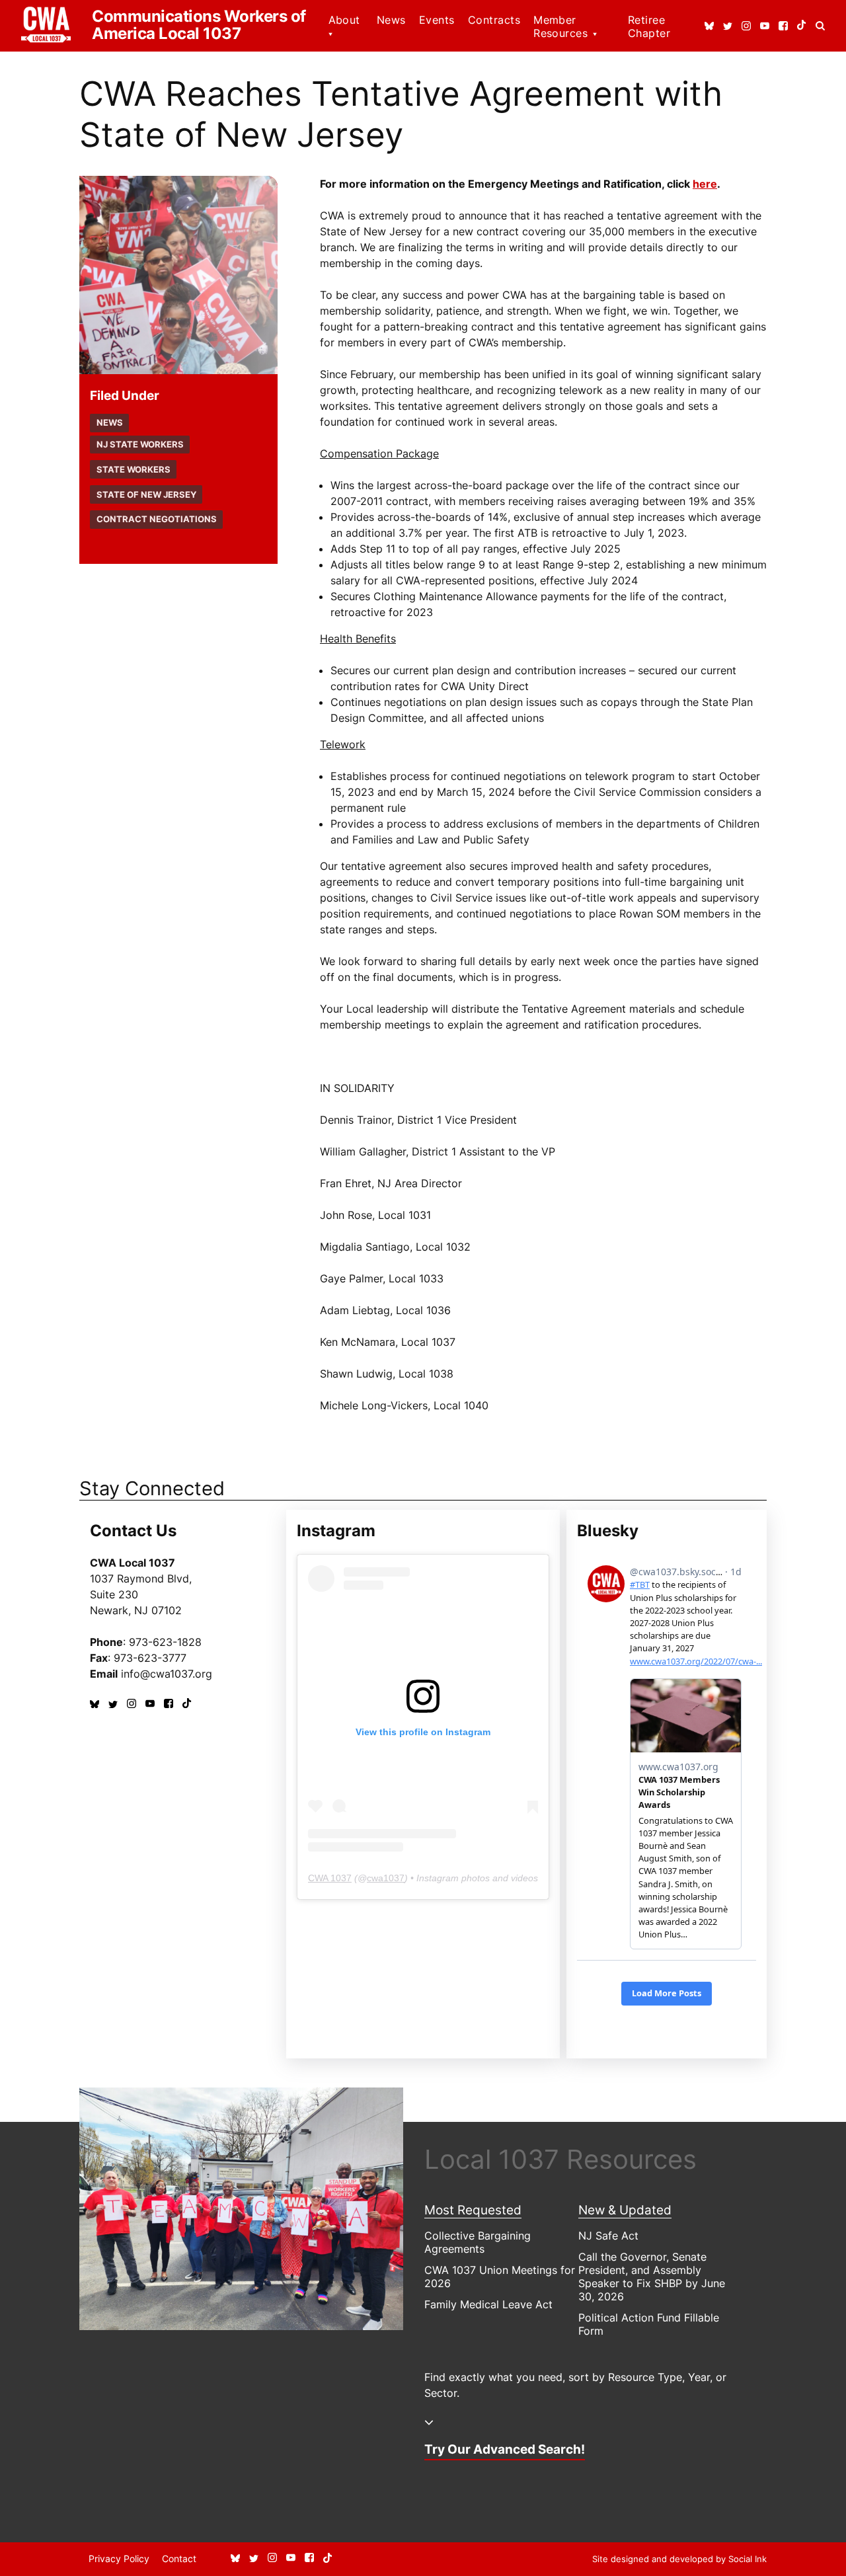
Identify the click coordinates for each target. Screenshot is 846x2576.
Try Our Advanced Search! (505, 2449)
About (344, 20)
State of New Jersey (146, 495)
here (705, 184)
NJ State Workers (140, 445)
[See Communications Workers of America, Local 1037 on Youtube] (765, 26)
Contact (179, 2558)
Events (437, 20)
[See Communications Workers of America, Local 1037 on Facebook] (783, 26)
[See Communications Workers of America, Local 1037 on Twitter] (728, 26)
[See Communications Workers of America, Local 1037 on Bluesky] (709, 26)
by (679, 2559)
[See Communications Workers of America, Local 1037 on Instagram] (746, 26)
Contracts (494, 20)
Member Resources (560, 26)
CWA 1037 (330, 1878)
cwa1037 (386, 1878)
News (391, 20)
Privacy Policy (119, 2558)
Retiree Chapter (649, 26)
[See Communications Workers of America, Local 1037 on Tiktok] (802, 26)
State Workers (134, 470)
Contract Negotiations (157, 519)
